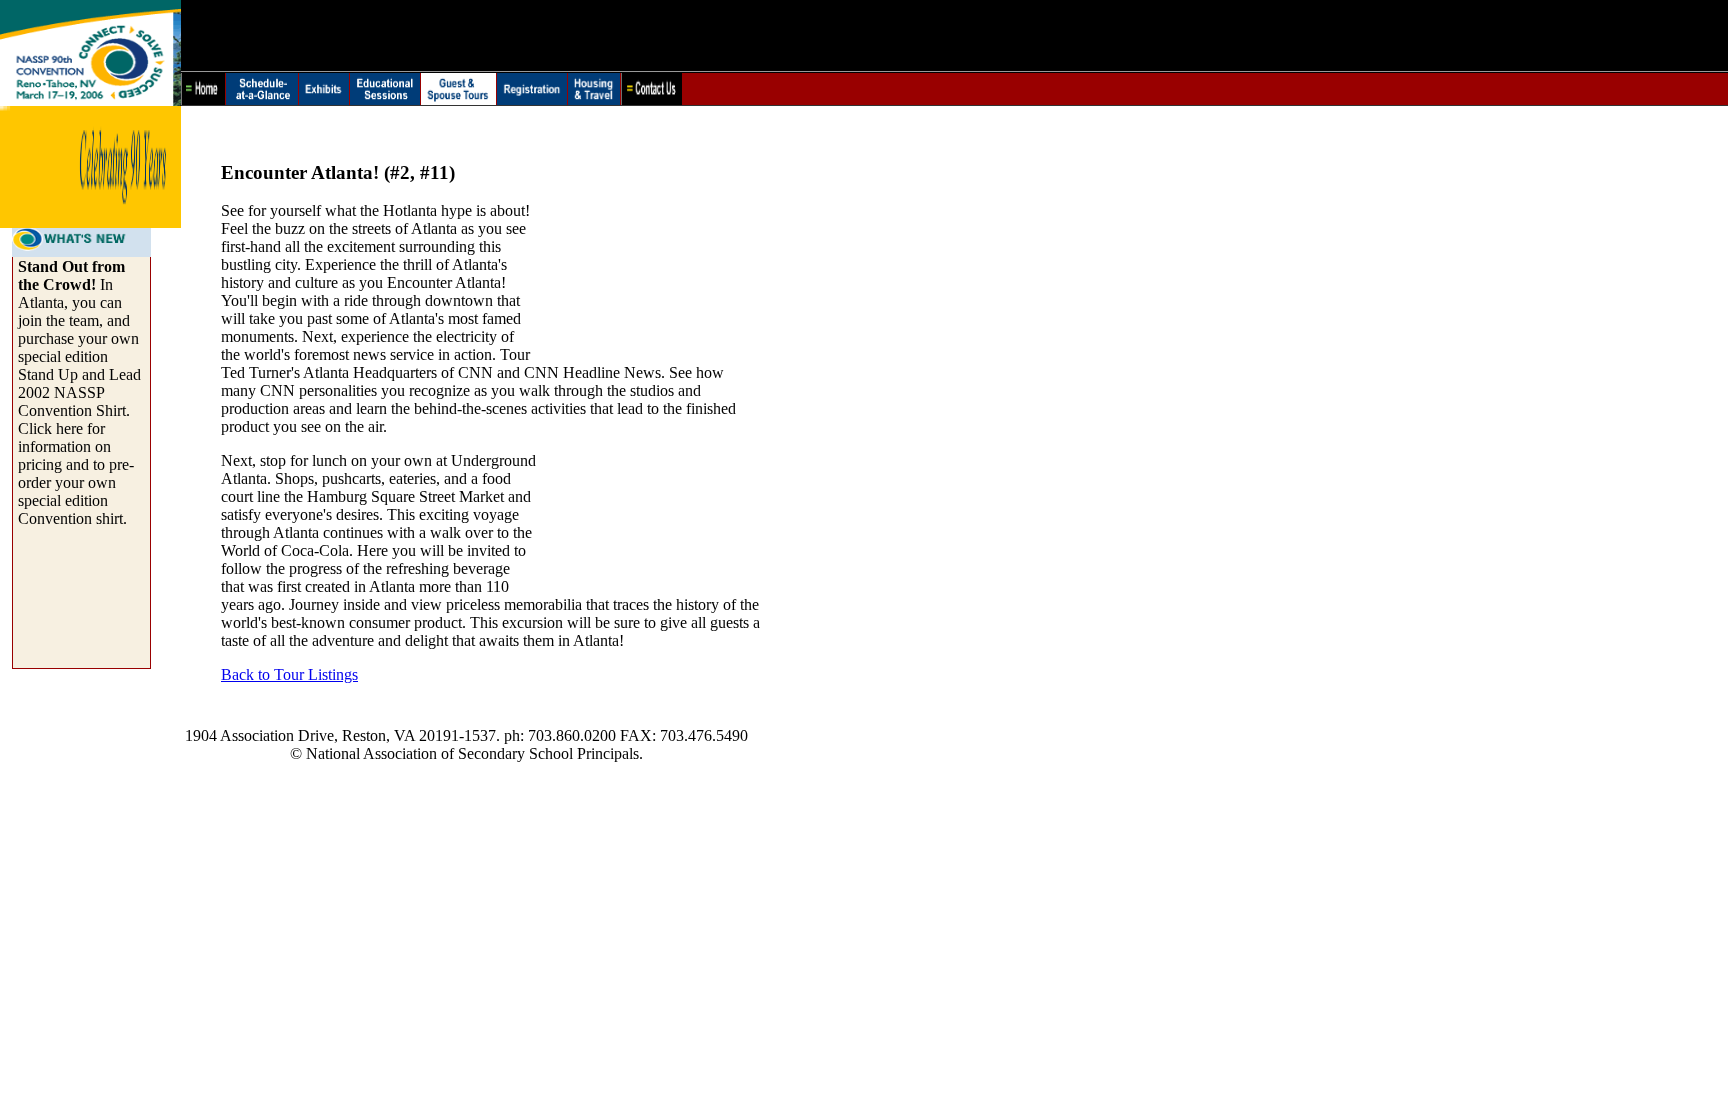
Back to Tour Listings (289, 674)
